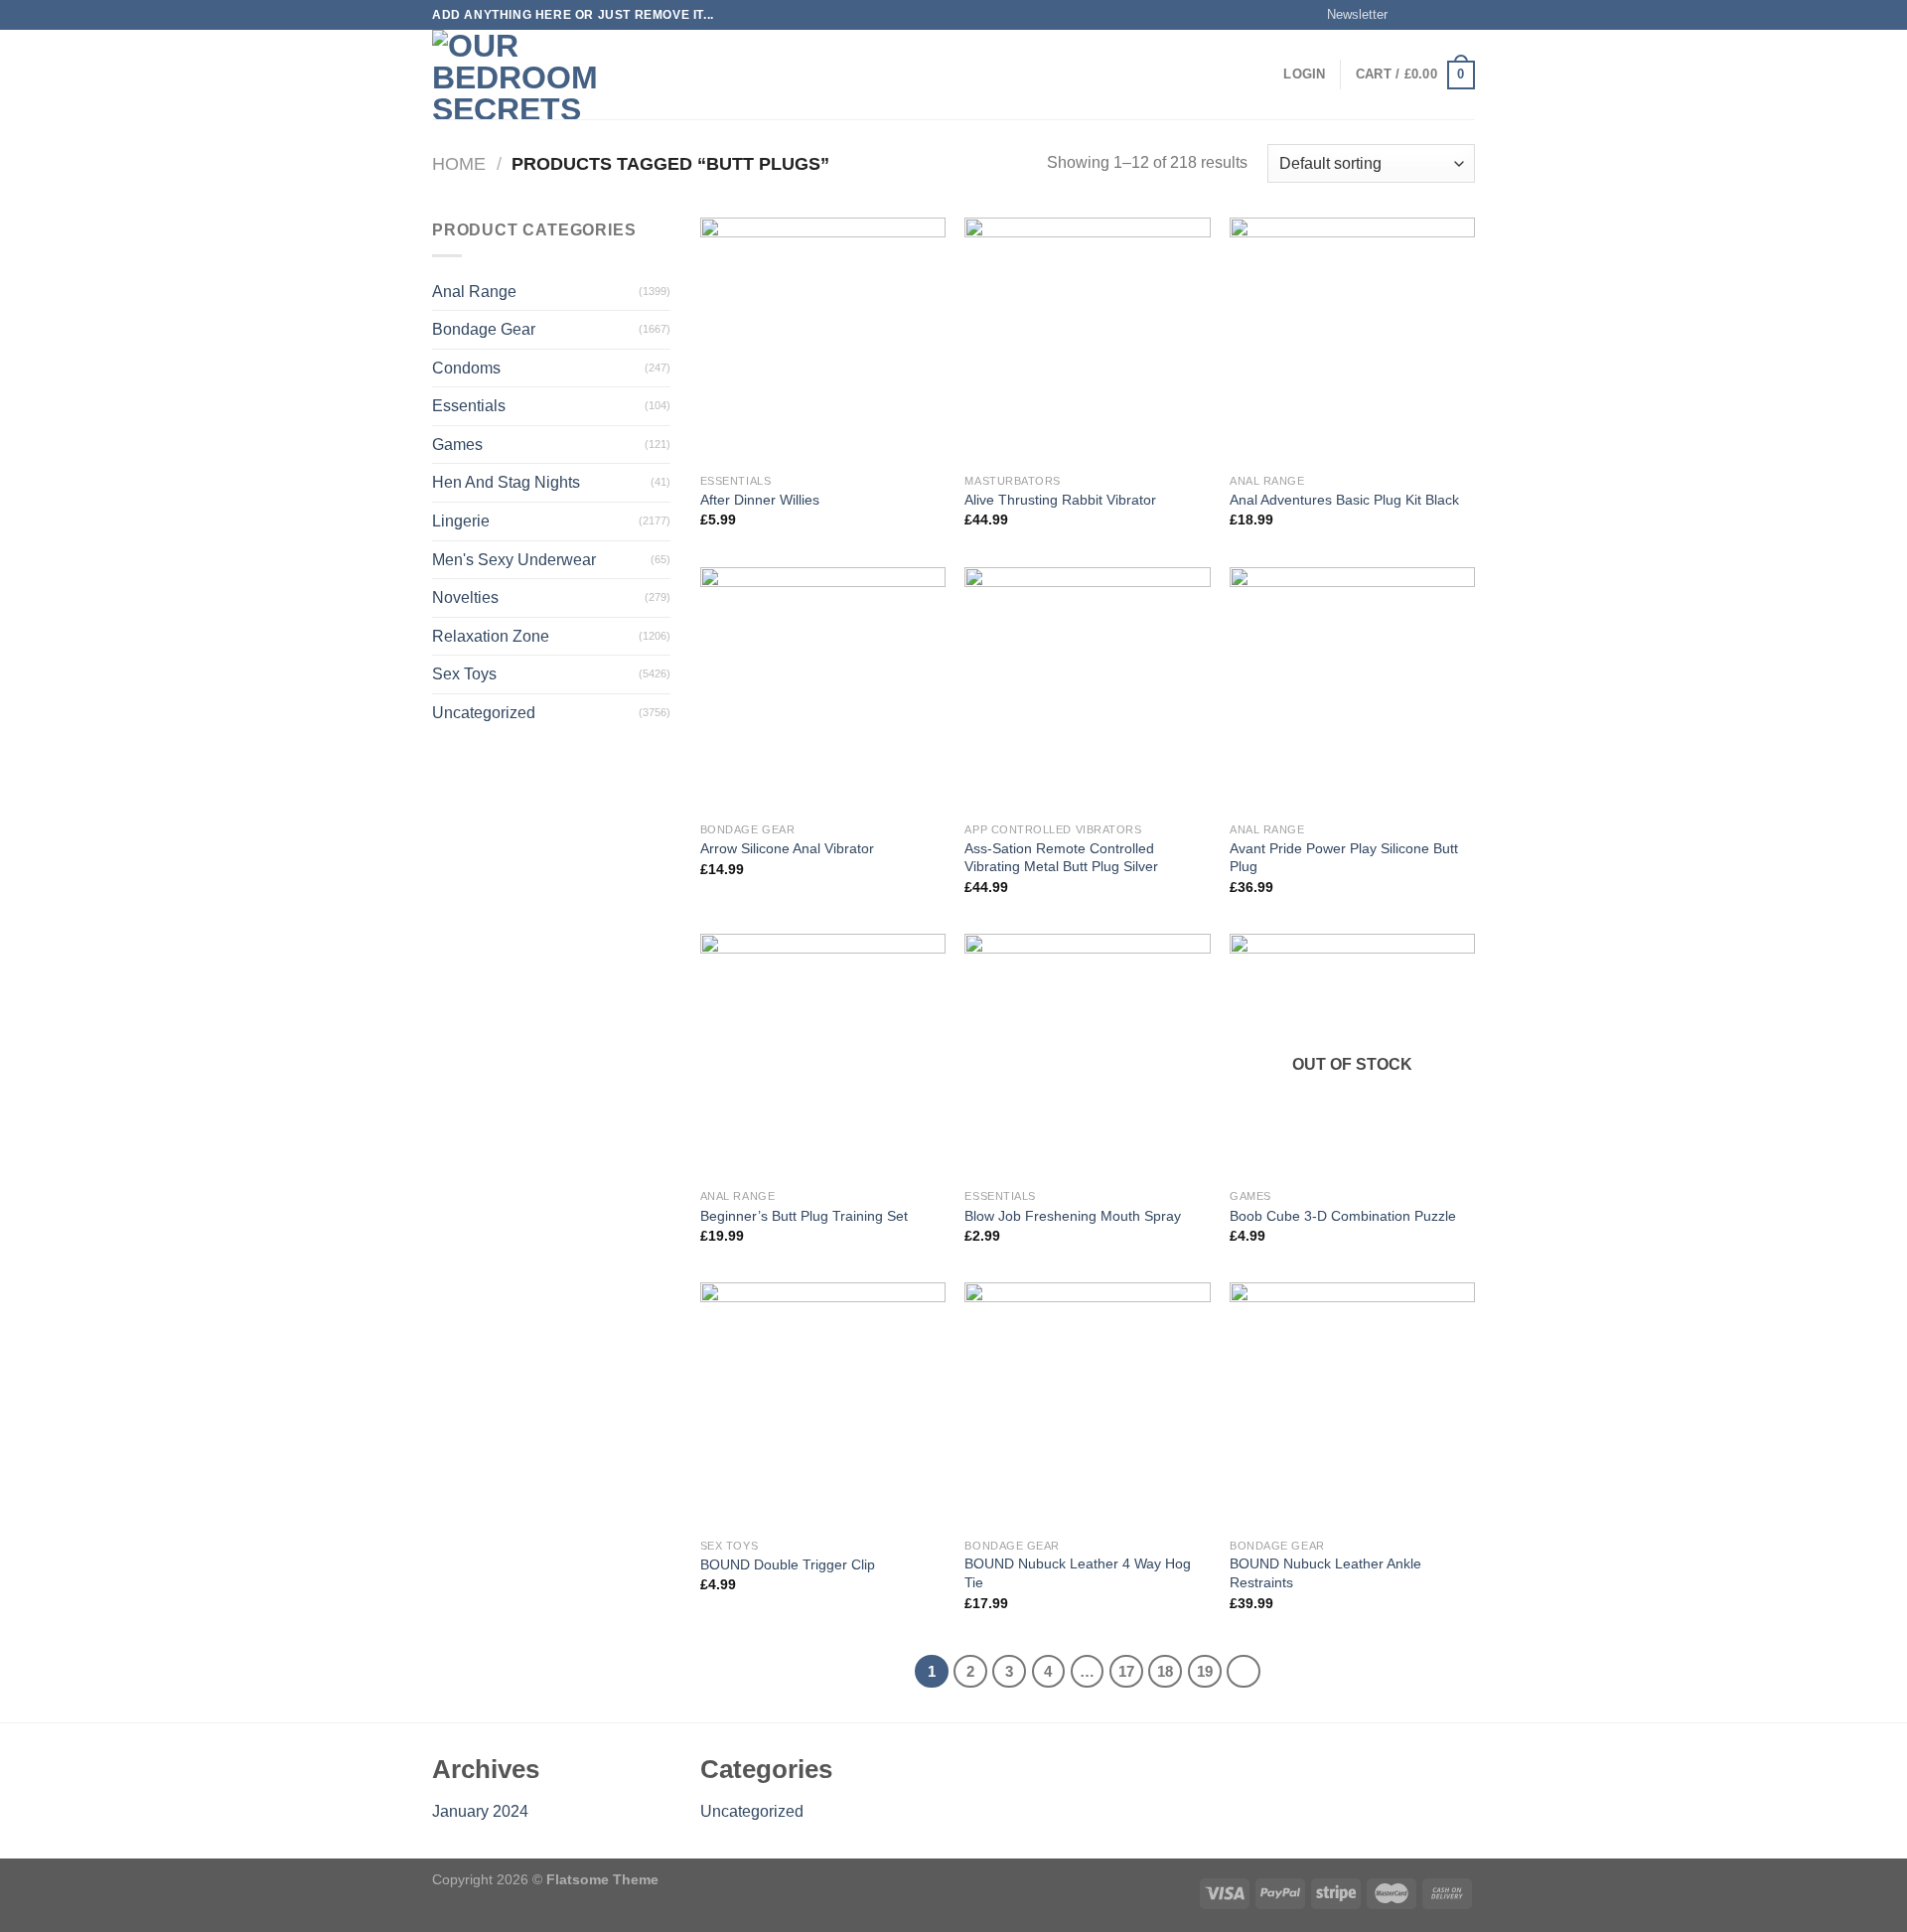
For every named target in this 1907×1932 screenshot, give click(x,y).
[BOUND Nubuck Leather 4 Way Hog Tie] (1087, 1405)
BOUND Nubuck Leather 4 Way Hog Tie (1078, 1573)
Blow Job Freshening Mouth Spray (1073, 1216)
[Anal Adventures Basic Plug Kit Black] (1352, 340)
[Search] (668, 74)
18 (1165, 1671)
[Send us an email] (1465, 15)
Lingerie (461, 521)
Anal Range (474, 292)
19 (1205, 1671)
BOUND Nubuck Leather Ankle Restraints (1325, 1573)
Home (459, 163)
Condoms (466, 368)
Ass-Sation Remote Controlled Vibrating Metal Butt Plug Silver (1061, 858)
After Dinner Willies (760, 500)
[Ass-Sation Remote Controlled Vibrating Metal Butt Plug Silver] (1087, 690)
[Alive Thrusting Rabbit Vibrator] (1087, 340)
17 (1126, 1671)
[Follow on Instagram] (1427, 15)
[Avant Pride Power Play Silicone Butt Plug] (1352, 690)
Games (457, 445)
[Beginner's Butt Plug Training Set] (823, 1056)
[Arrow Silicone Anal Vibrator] (823, 690)
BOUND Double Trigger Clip (788, 1564)
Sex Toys (464, 674)
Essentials (469, 406)
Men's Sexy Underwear (514, 560)
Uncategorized (484, 713)
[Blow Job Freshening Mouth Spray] (1087, 1056)
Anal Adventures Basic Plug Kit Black (1344, 500)
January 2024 (480, 1811)
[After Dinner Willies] (823, 340)
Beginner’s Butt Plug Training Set (804, 1216)
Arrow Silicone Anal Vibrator (787, 848)
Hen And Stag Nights (506, 482)
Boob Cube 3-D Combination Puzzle (1343, 1216)
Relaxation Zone (491, 636)
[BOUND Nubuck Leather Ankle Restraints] (1352, 1405)
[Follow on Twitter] (1446, 15)
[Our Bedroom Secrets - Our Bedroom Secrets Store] (531, 74)
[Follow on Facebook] (1408, 15)
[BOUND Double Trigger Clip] (823, 1405)
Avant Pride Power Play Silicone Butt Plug (1344, 858)
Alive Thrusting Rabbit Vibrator (1060, 500)
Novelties (465, 597)
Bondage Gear (484, 329)
